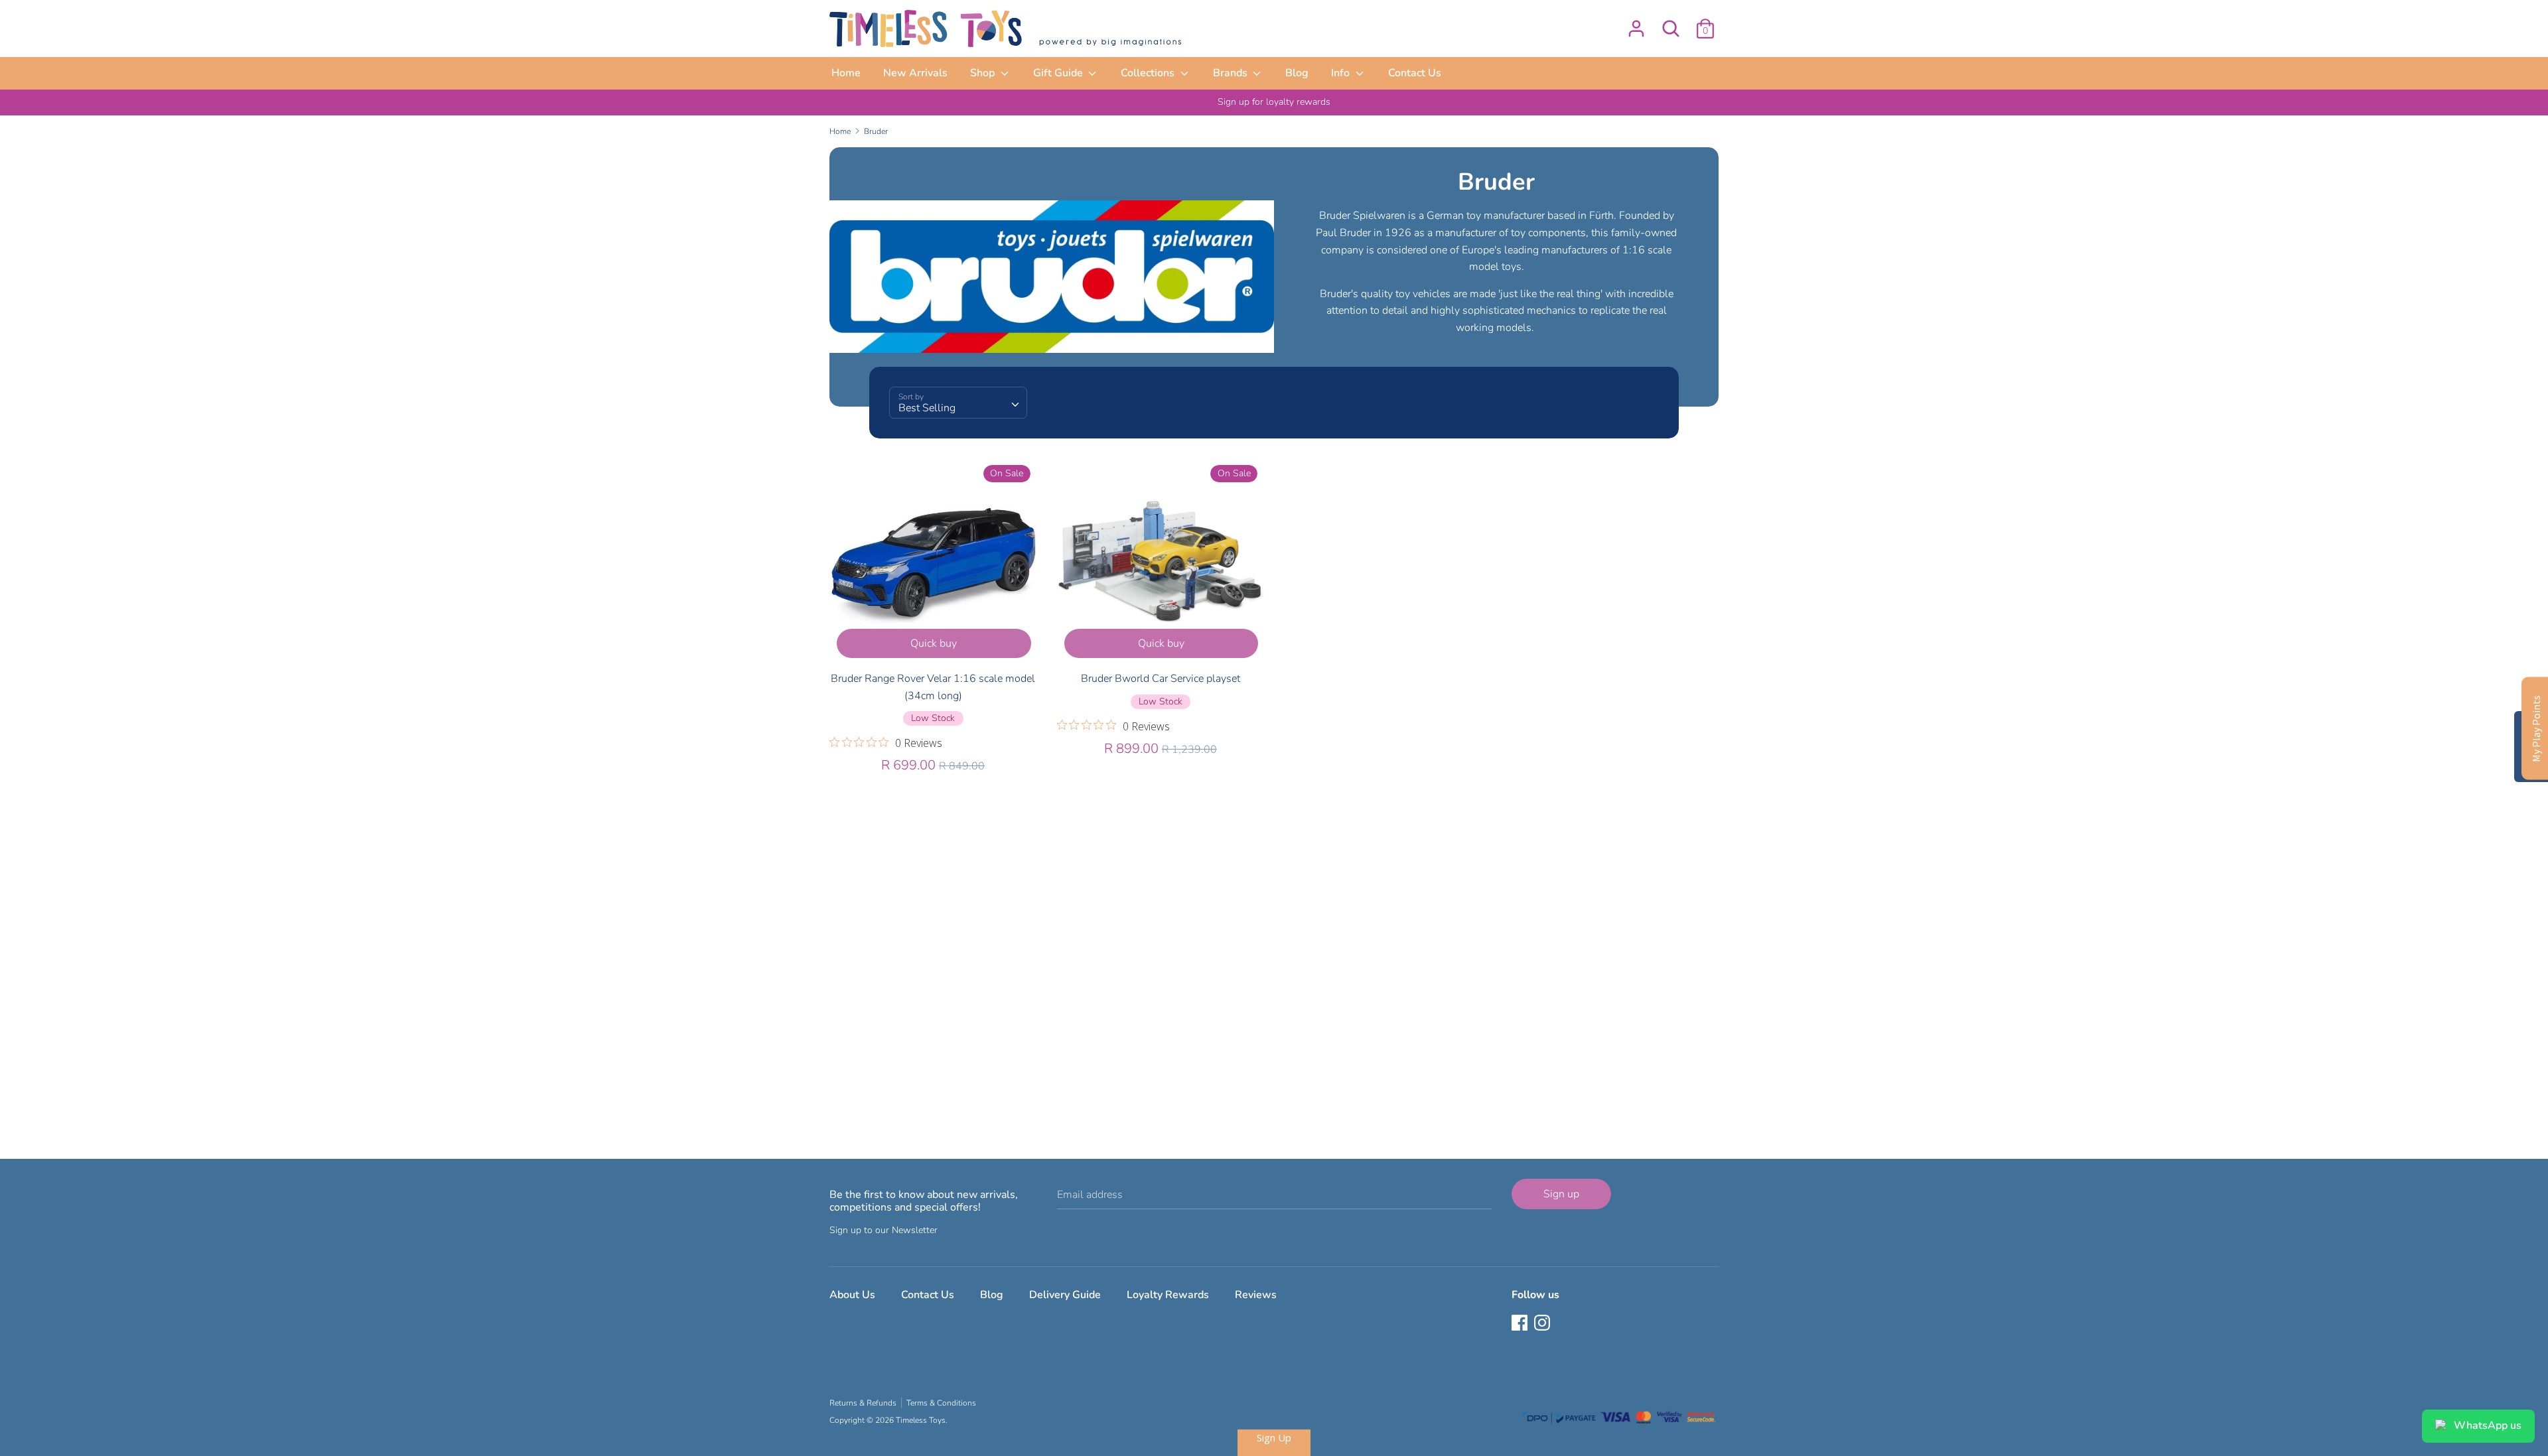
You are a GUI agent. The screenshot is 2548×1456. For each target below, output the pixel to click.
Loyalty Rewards (1168, 1295)
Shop (984, 73)
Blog (1297, 73)
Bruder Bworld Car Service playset (1161, 679)
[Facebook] (1521, 1324)
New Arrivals (915, 73)
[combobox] (958, 403)
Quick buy (934, 643)
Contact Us (1415, 73)
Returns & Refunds (863, 1403)
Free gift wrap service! (1274, 102)
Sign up (1561, 1194)
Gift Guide (1059, 73)
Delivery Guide (1065, 1295)
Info (1342, 73)
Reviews (1256, 1295)
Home (846, 73)
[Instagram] (1543, 1324)
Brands (1232, 73)
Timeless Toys (921, 1420)
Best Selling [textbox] (927, 408)
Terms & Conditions (941, 1403)
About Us (852, 1295)
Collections (1149, 73)
